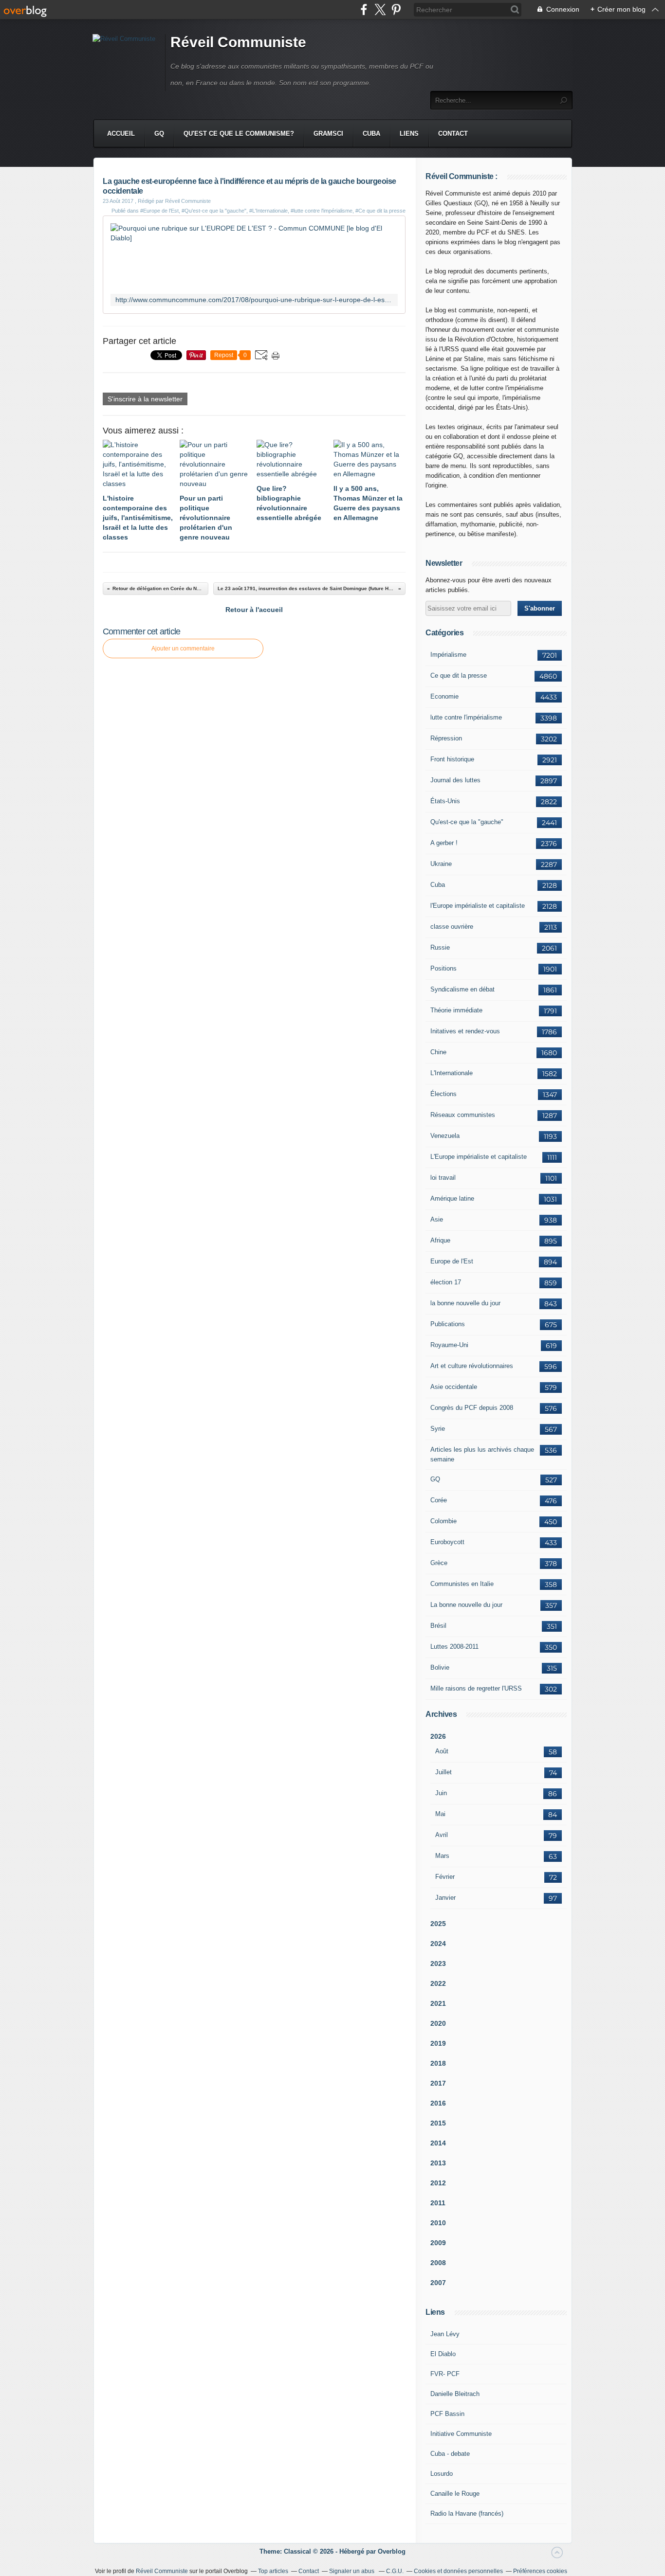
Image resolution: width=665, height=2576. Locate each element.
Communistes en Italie (462, 1584)
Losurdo (442, 2474)
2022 (438, 1983)
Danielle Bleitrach (455, 2394)
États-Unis (445, 801)
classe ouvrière (452, 927)
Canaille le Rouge (455, 2494)
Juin (441, 1793)
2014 (438, 2143)
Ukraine (441, 864)
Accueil (121, 134)
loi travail (443, 1178)
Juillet (443, 1772)
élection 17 (446, 1282)
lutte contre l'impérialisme (466, 717)
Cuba (371, 134)
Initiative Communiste (461, 2434)
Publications (448, 1324)
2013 (438, 2163)
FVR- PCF (445, 2374)
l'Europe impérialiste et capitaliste (478, 906)
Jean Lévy (445, 2334)
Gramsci (328, 134)
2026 (438, 1736)
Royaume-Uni (449, 1345)
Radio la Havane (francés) (467, 2513)
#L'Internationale (268, 211)
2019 (438, 2043)
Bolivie (440, 1667)
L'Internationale (452, 1073)
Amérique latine (452, 1198)
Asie (437, 1219)
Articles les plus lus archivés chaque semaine (482, 1454)
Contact (453, 134)
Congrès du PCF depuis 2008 (472, 1408)
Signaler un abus (352, 2571)
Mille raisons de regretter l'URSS (476, 1688)
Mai (440, 1814)
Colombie (443, 1521)
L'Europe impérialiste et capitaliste (479, 1157)
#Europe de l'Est (159, 211)
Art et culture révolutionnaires (472, 1366)
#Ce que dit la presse (380, 211)
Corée (439, 1500)
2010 (438, 2223)
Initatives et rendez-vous (465, 1031)
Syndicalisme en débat (462, 989)
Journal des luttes (455, 780)
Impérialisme (448, 655)
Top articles (273, 2571)
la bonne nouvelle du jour (465, 1303)
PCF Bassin (447, 2414)
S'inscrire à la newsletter (145, 399)
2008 (438, 2263)
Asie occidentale (454, 1387)
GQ (159, 134)
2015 (438, 2123)
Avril (442, 1835)
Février (445, 1877)
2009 (438, 2243)
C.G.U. (395, 2571)
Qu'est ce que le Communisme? (239, 134)
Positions (443, 968)
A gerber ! (444, 843)
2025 (438, 1924)
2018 (438, 2063)
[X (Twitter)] (380, 9)
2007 (438, 2283)
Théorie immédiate (456, 1010)
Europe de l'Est (452, 1261)
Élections (443, 1094)
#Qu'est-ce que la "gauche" (214, 211)
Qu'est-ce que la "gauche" (467, 822)
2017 (438, 2083)
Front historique (452, 759)
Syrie (438, 1429)
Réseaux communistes (463, 1115)
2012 (438, 2183)
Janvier (445, 1898)
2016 (438, 2103)
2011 (438, 2203)
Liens (409, 134)
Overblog (392, 2551)
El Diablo (443, 2354)
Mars (442, 1856)
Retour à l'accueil (254, 610)
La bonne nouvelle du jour (466, 1605)
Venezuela (445, 1136)
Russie (440, 947)
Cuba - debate (450, 2454)
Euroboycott (447, 1542)
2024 (438, 1944)
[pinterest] (396, 9)
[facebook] (364, 9)
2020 (438, 2023)
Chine (438, 1052)
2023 (438, 1964)
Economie (444, 696)
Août (442, 1751)
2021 (438, 2003)
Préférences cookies (540, 2571)
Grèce (439, 1563)
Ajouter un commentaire (183, 649)
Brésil (438, 1626)
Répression (446, 738)
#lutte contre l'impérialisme (322, 211)
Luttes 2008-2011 (454, 1647)
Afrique (440, 1240)
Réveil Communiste (238, 42)
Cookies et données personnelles (458, 2571)
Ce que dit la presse (459, 676)
